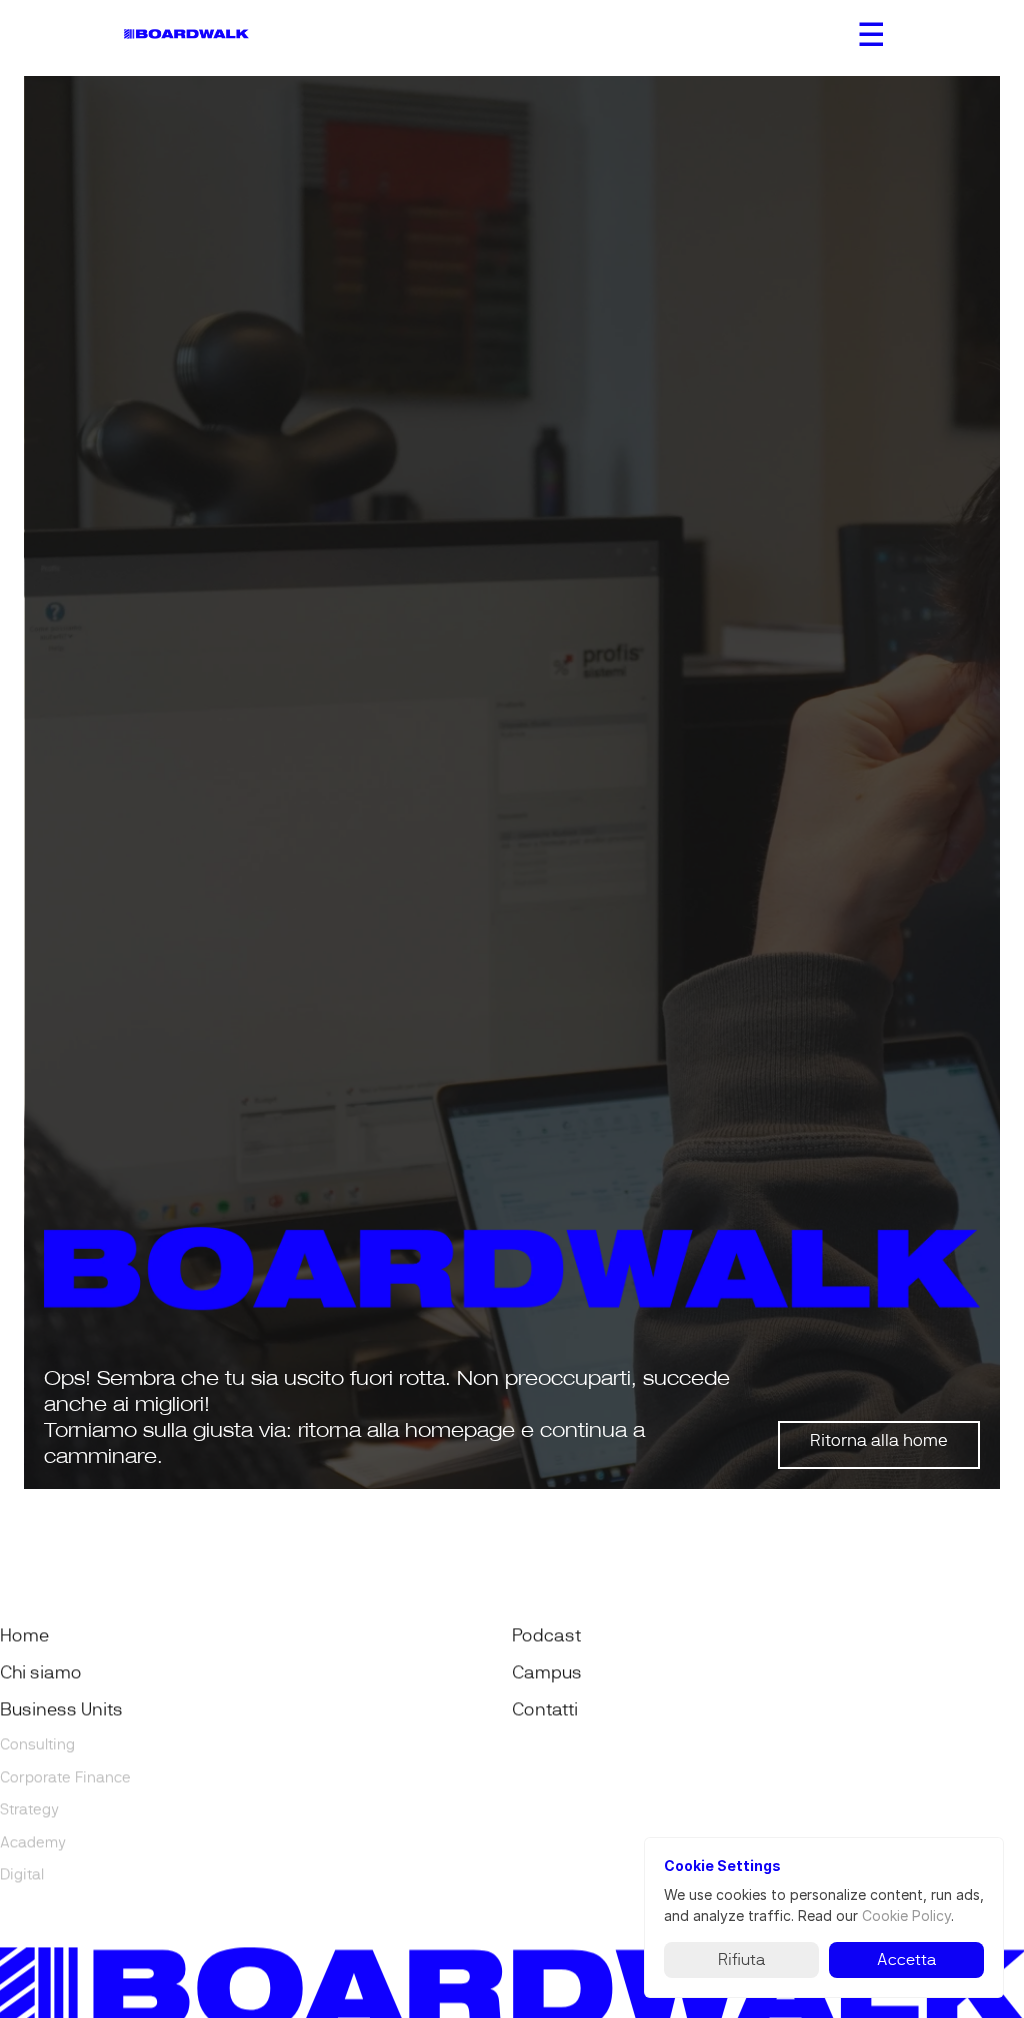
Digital (22, 1874)
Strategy (29, 1809)
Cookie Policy (906, 1915)
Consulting (37, 1744)
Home (24, 1636)
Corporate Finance (65, 1776)
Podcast (546, 1636)
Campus (547, 1673)
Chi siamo (41, 1673)
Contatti (545, 1710)
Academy (33, 1841)
